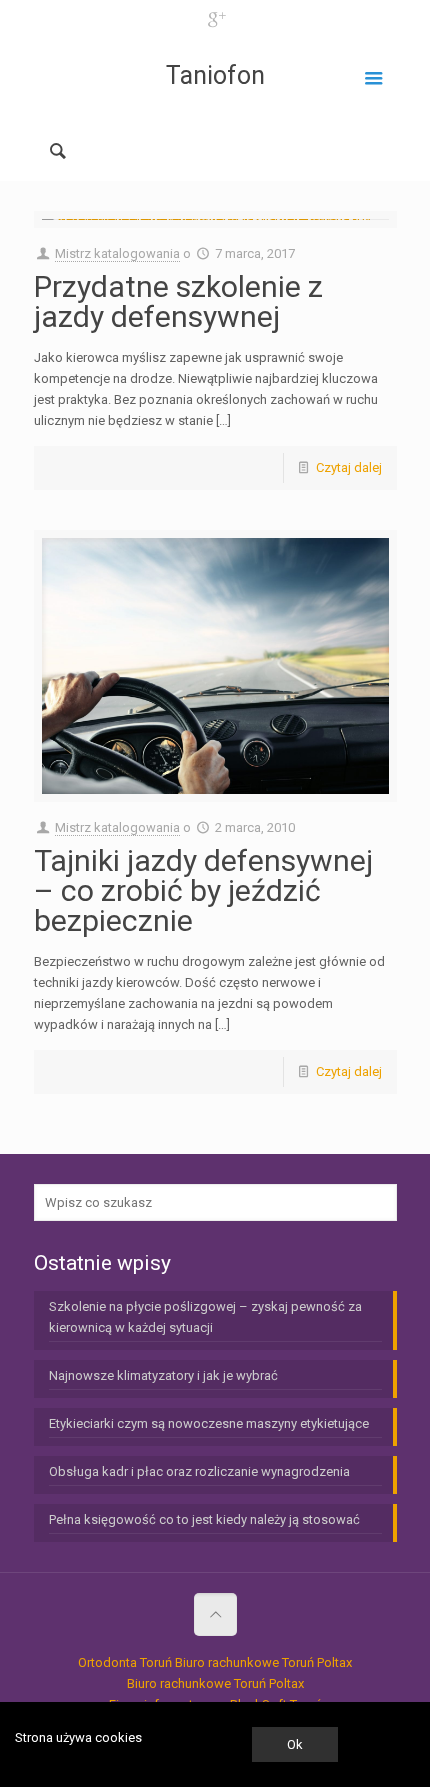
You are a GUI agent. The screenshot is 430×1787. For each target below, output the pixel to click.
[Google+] (215, 20)
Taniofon (215, 75)
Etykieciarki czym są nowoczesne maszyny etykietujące (209, 1423)
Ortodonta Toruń (125, 1662)
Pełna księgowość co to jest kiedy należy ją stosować (204, 1519)
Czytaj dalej (349, 467)
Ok (295, 1744)
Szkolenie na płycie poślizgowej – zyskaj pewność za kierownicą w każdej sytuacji (205, 1317)
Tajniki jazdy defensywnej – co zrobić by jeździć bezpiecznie (203, 890)
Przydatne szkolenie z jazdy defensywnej (178, 301)
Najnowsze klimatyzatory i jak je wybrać (163, 1375)
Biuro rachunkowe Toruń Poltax (263, 1662)
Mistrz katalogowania (117, 253)
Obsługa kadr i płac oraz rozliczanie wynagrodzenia (199, 1471)
